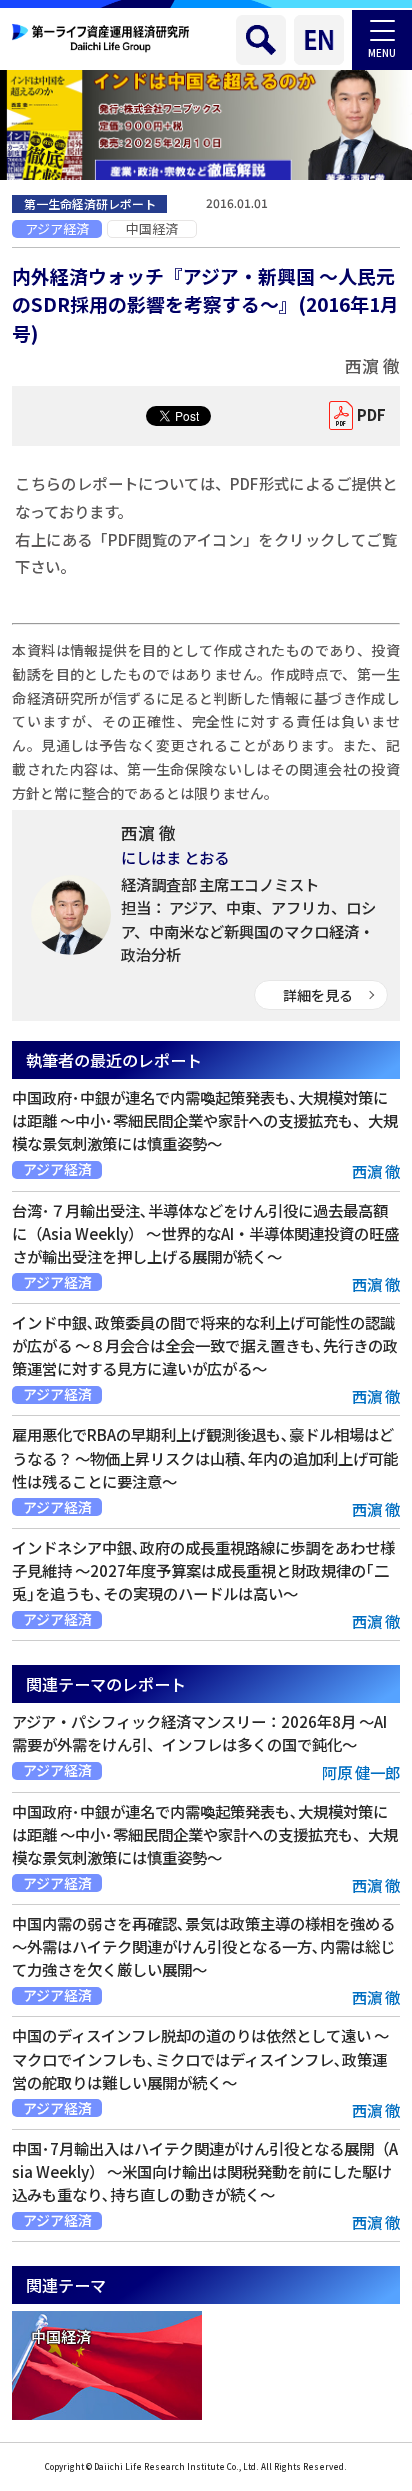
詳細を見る (318, 995)
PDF (371, 414)
